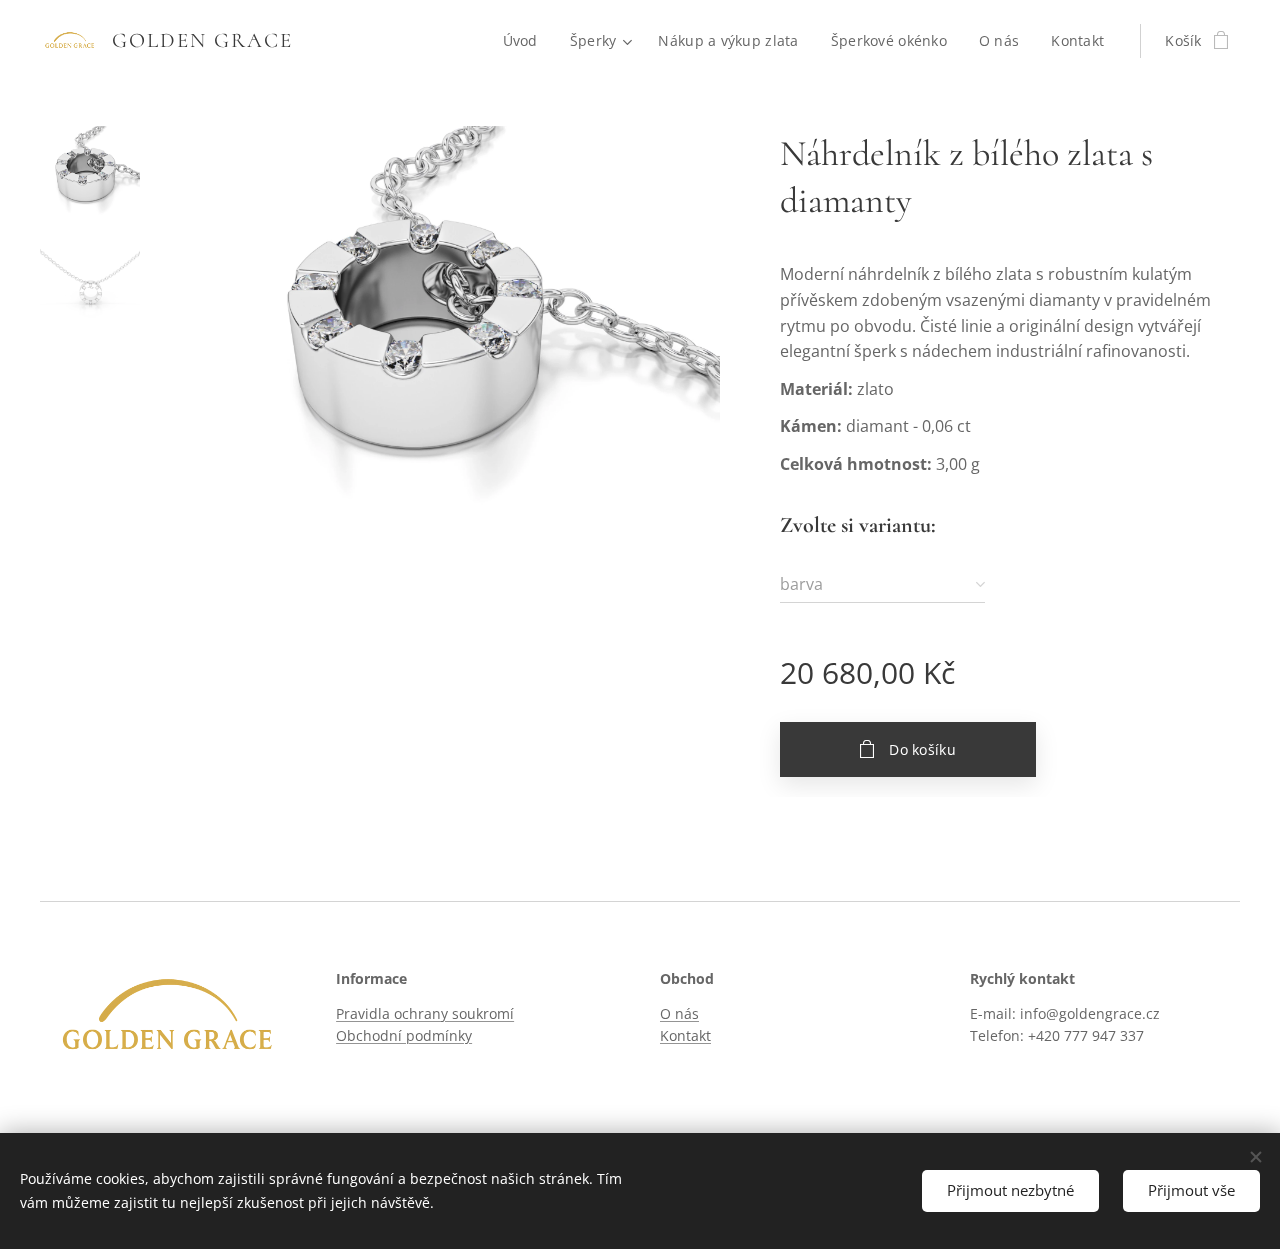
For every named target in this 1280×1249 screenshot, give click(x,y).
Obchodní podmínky (404, 1035)
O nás (679, 1013)
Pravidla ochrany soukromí (425, 1013)
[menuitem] (526, 41)
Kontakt (685, 1035)
